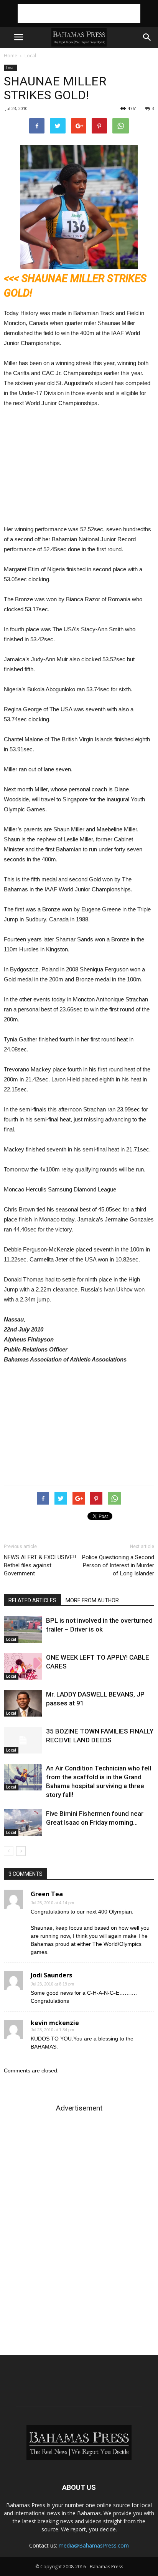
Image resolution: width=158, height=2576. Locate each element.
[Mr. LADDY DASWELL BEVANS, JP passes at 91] (23, 1703)
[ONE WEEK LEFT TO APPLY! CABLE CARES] (23, 1666)
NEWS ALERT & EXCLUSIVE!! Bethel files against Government (40, 1565)
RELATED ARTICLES (32, 1600)
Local (30, 56)
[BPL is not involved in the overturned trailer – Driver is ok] (23, 1629)
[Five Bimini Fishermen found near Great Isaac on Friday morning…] (23, 1823)
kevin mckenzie (55, 2023)
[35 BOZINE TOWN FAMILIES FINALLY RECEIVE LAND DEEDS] (23, 1740)
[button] (147, 37)
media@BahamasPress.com (94, 2545)
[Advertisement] (79, 13)
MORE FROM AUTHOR (92, 1600)
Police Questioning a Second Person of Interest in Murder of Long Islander (118, 1565)
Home (11, 56)
